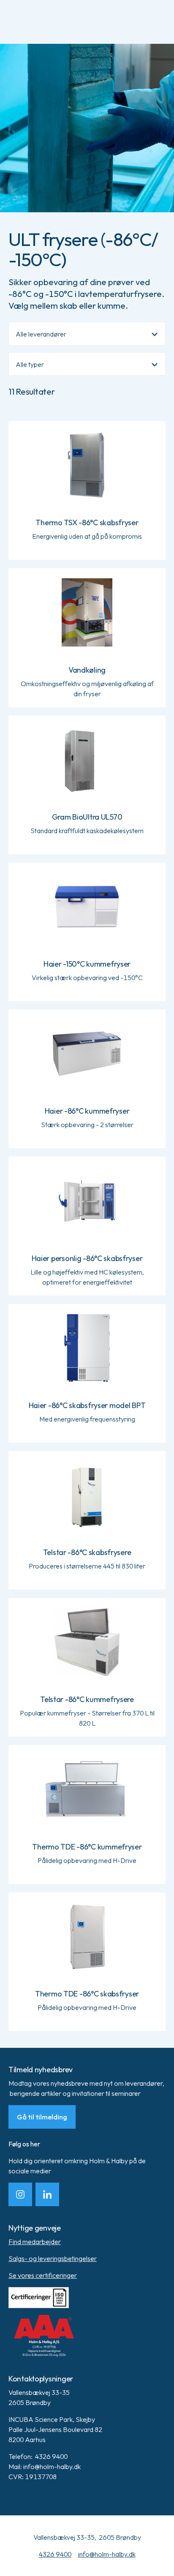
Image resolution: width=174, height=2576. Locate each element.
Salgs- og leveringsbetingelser (53, 2258)
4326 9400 (55, 2554)
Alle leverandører (41, 334)
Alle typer (30, 364)
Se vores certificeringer (43, 2275)
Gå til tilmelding (42, 2117)
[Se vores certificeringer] (87, 2298)
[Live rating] (87, 2336)
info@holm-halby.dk (107, 2554)
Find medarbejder (35, 2242)
